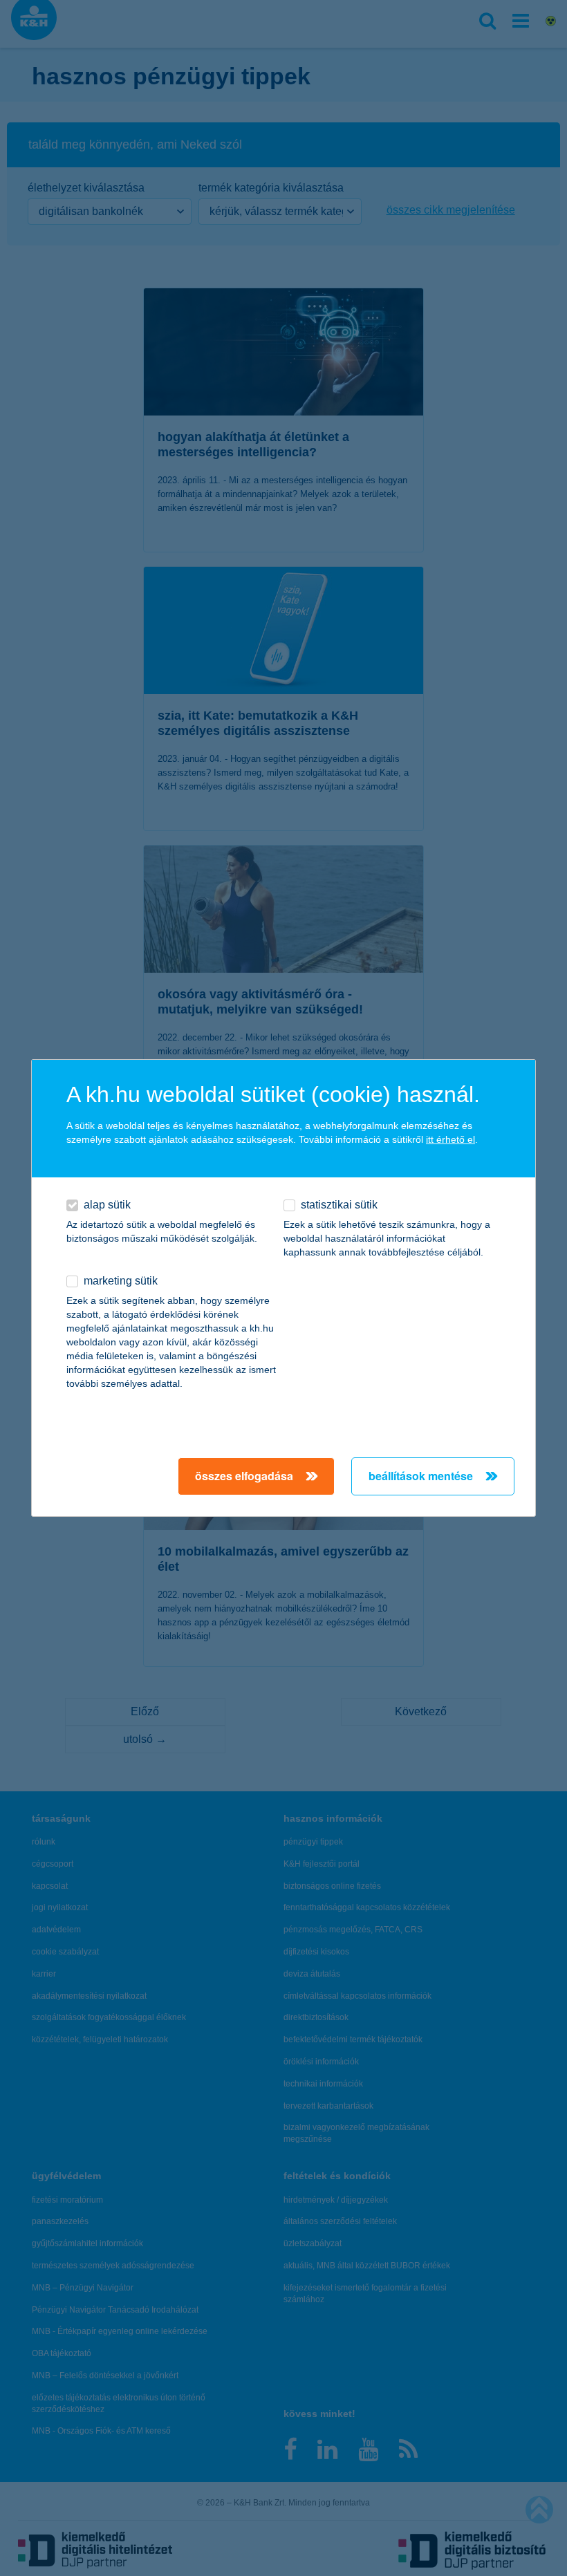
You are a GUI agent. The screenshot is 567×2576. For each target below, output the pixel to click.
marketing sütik (121, 1281)
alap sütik (107, 1205)
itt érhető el (450, 1139)
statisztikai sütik (339, 1205)
